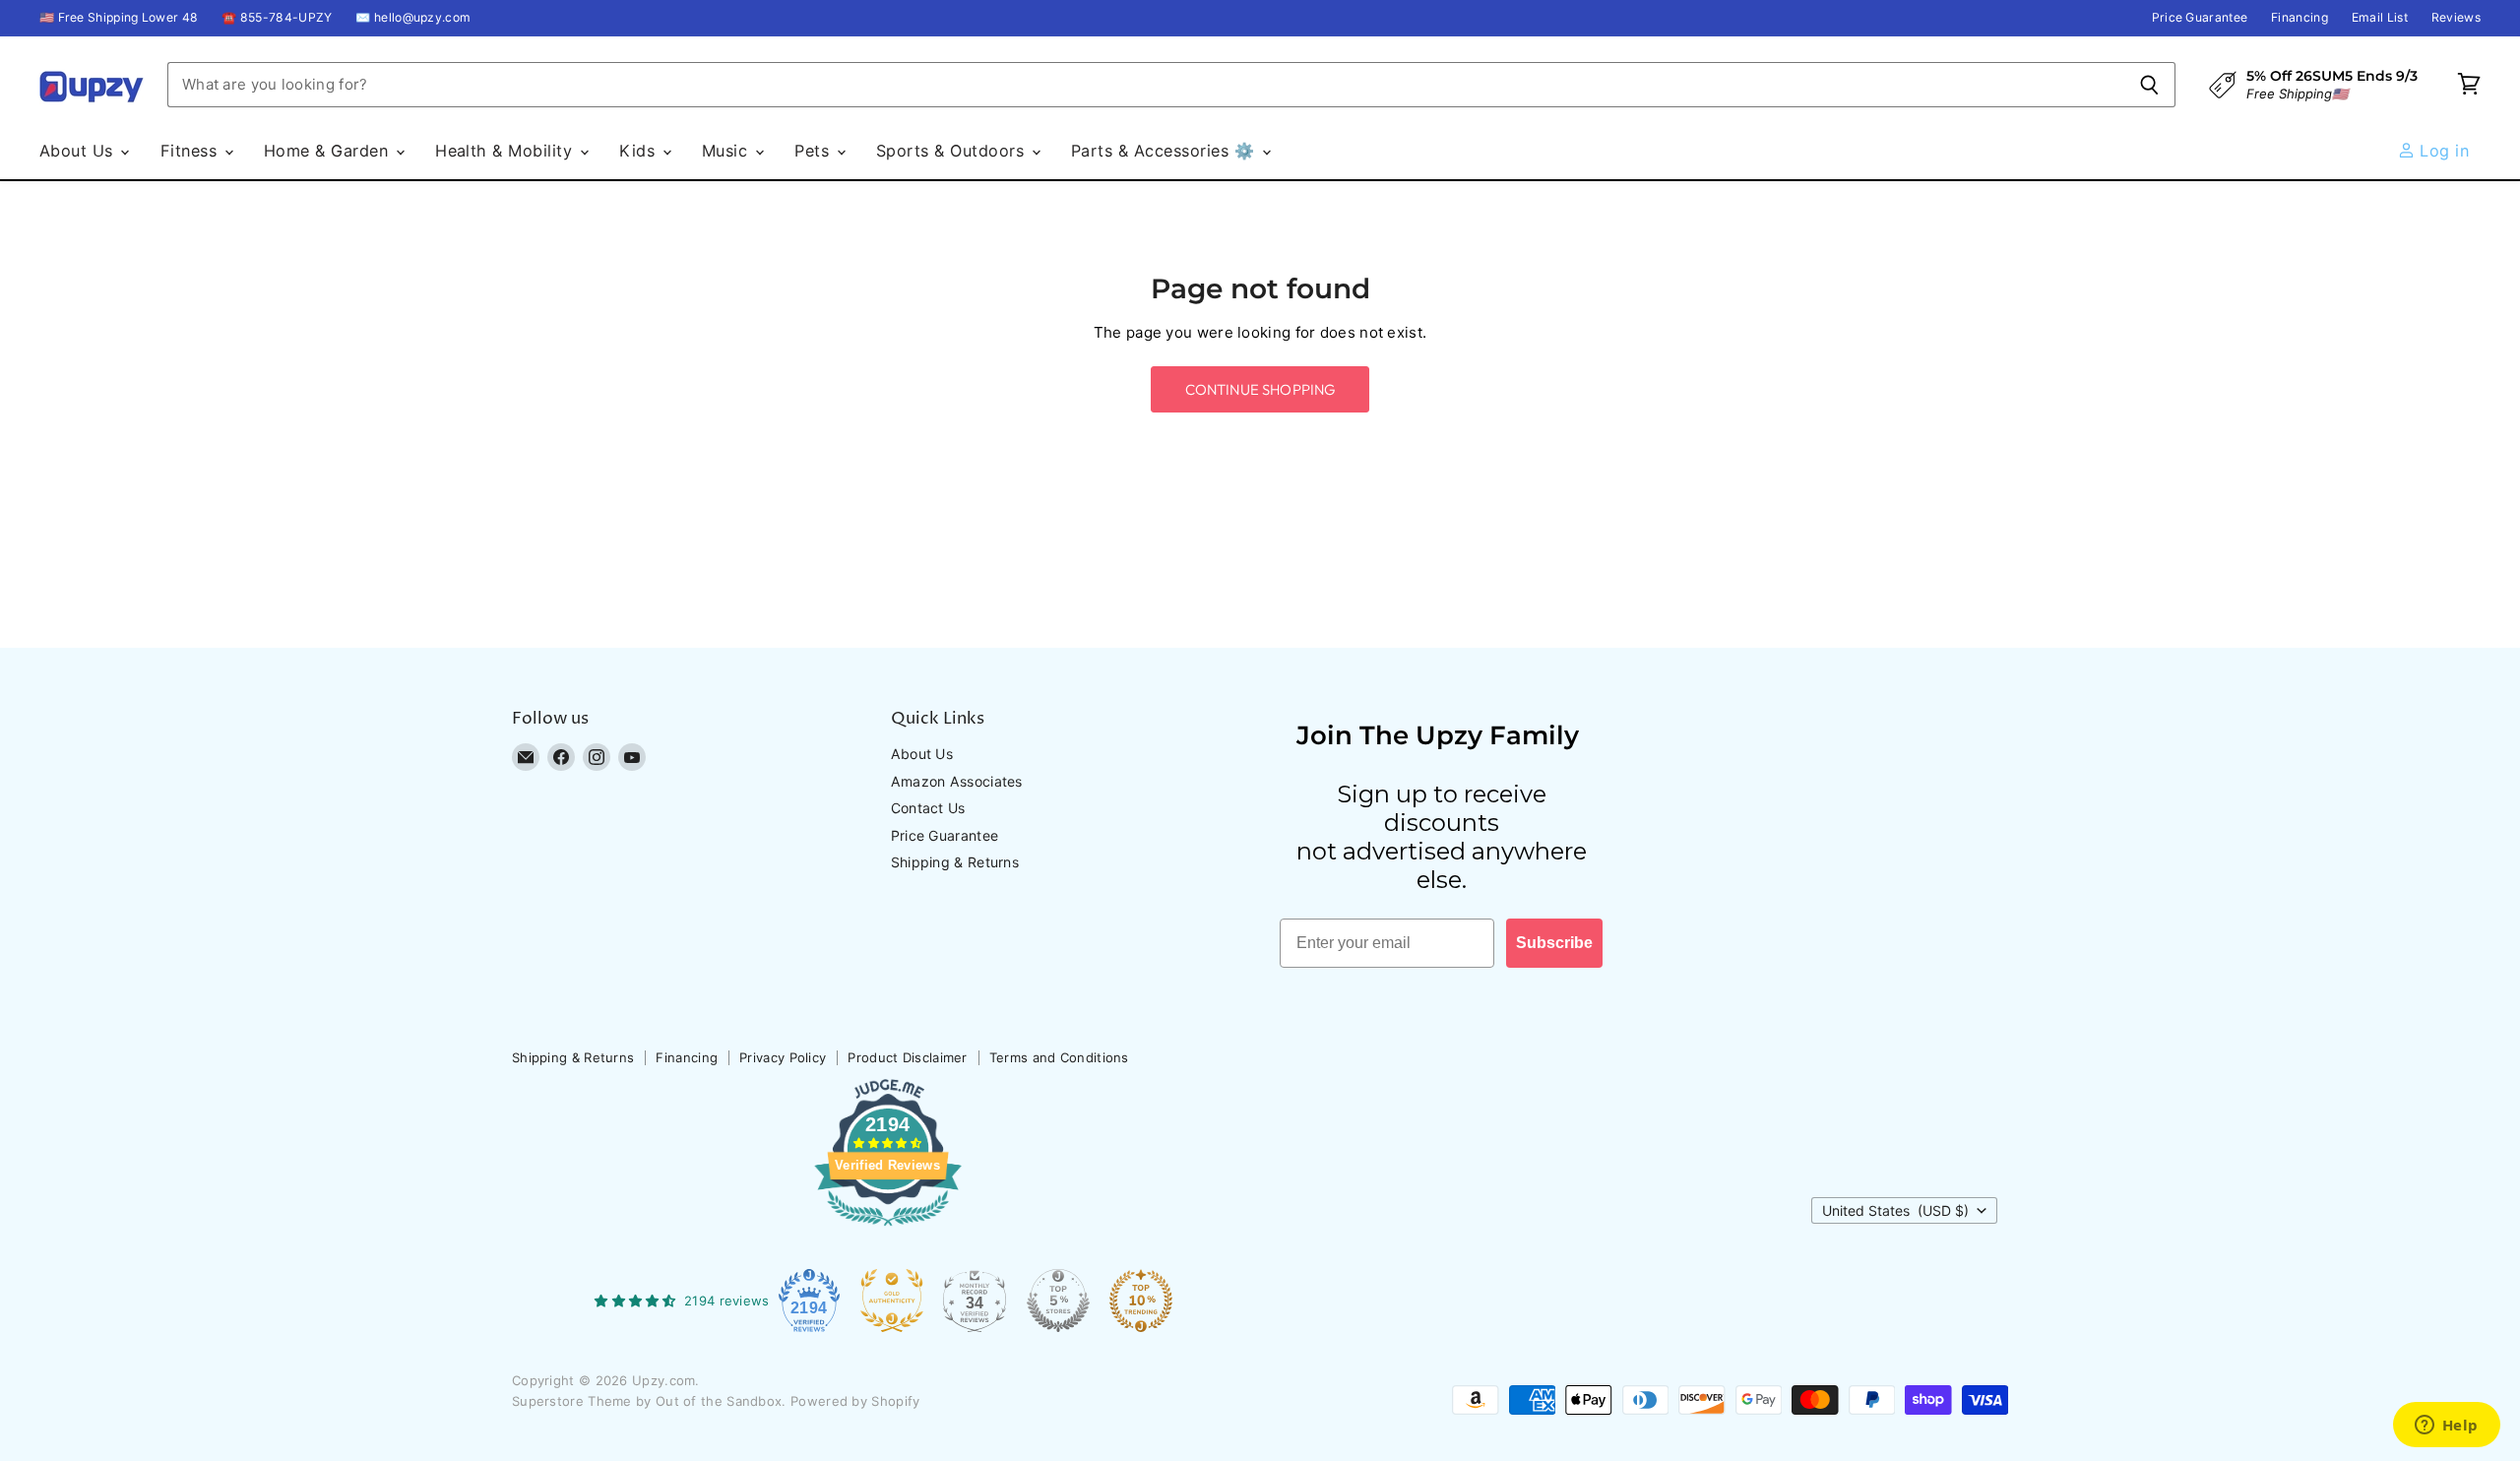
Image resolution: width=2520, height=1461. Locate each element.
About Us (79, 151)
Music (727, 151)
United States (1895, 1210)
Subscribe (1554, 943)
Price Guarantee (2200, 18)
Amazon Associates (957, 781)
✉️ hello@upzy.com (413, 18)
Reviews (2456, 18)
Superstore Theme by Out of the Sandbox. (649, 1401)
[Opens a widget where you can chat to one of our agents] (2446, 1427)
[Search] (2149, 85)
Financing (2299, 18)
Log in (2442, 151)
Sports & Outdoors (953, 151)
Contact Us (928, 808)
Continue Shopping (1260, 389)
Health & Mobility (506, 151)
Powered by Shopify (855, 1401)
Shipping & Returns (955, 862)
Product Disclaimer (907, 1057)
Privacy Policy (783, 1057)
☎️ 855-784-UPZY (277, 18)
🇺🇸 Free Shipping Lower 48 (119, 18)
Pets (814, 151)
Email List (2380, 18)
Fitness (191, 151)
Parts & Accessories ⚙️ (1165, 151)
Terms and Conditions (1059, 1057)
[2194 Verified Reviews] (888, 1230)
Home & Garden (329, 151)
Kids (639, 151)
